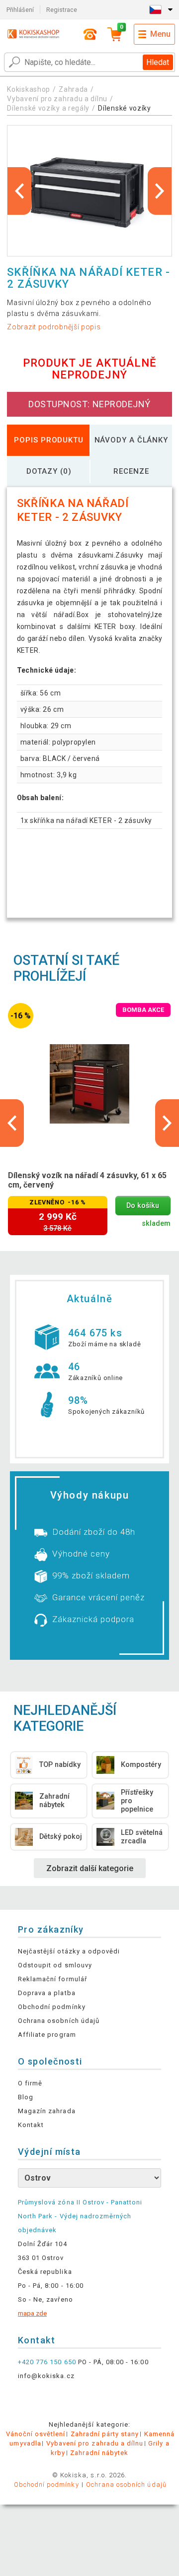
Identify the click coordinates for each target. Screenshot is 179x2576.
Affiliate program (47, 2035)
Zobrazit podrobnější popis (54, 327)
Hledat (158, 62)
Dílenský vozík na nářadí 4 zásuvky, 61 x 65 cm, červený (87, 1180)
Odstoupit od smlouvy (55, 1965)
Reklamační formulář (52, 1979)
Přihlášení (20, 10)
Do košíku (143, 1206)
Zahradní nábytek (99, 2453)
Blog (26, 2097)
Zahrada (73, 89)
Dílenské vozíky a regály (48, 108)
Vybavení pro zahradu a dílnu (57, 99)
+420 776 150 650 (47, 2362)
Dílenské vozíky (125, 108)
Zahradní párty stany (105, 2434)
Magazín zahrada (47, 2111)
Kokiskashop (29, 89)
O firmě (30, 2083)
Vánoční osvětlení (36, 2434)
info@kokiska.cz (46, 2376)
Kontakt (31, 2125)
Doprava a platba (47, 1993)
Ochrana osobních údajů (59, 2021)
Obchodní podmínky (52, 2007)
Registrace (62, 10)
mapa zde (32, 2313)
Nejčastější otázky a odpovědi (69, 1951)
